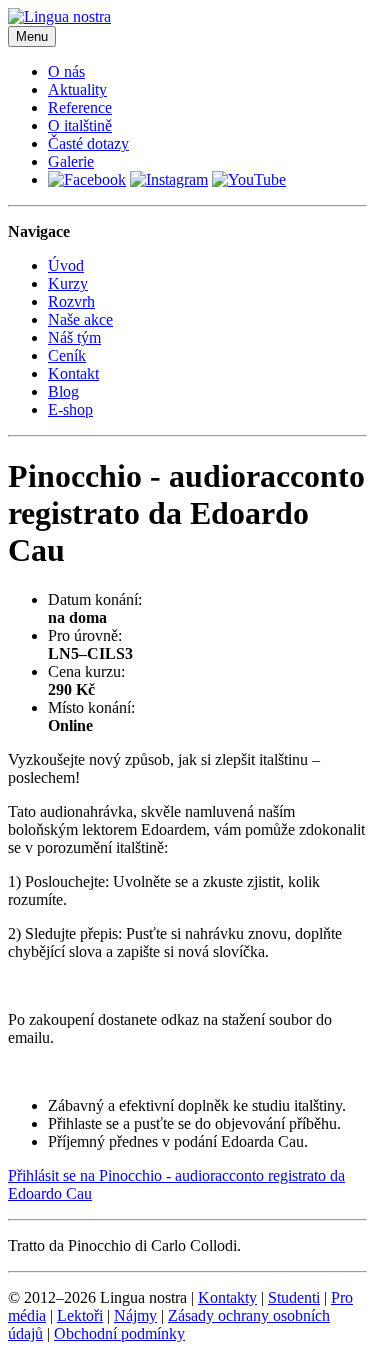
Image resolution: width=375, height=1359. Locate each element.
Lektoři (80, 1315)
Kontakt (73, 373)
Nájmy (135, 1315)
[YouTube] (249, 179)
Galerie (71, 161)
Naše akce (80, 319)
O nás (66, 71)
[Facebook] (87, 179)
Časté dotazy (88, 143)
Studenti (294, 1297)
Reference (80, 107)
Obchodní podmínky (119, 1333)
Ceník (67, 355)
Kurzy (68, 283)
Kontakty (227, 1297)
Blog (63, 391)
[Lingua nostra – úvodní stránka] (59, 16)
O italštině (80, 125)
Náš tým (74, 337)
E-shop (70, 409)
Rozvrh (71, 301)
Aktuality (77, 89)
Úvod (66, 265)
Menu (32, 36)
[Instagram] (169, 179)
